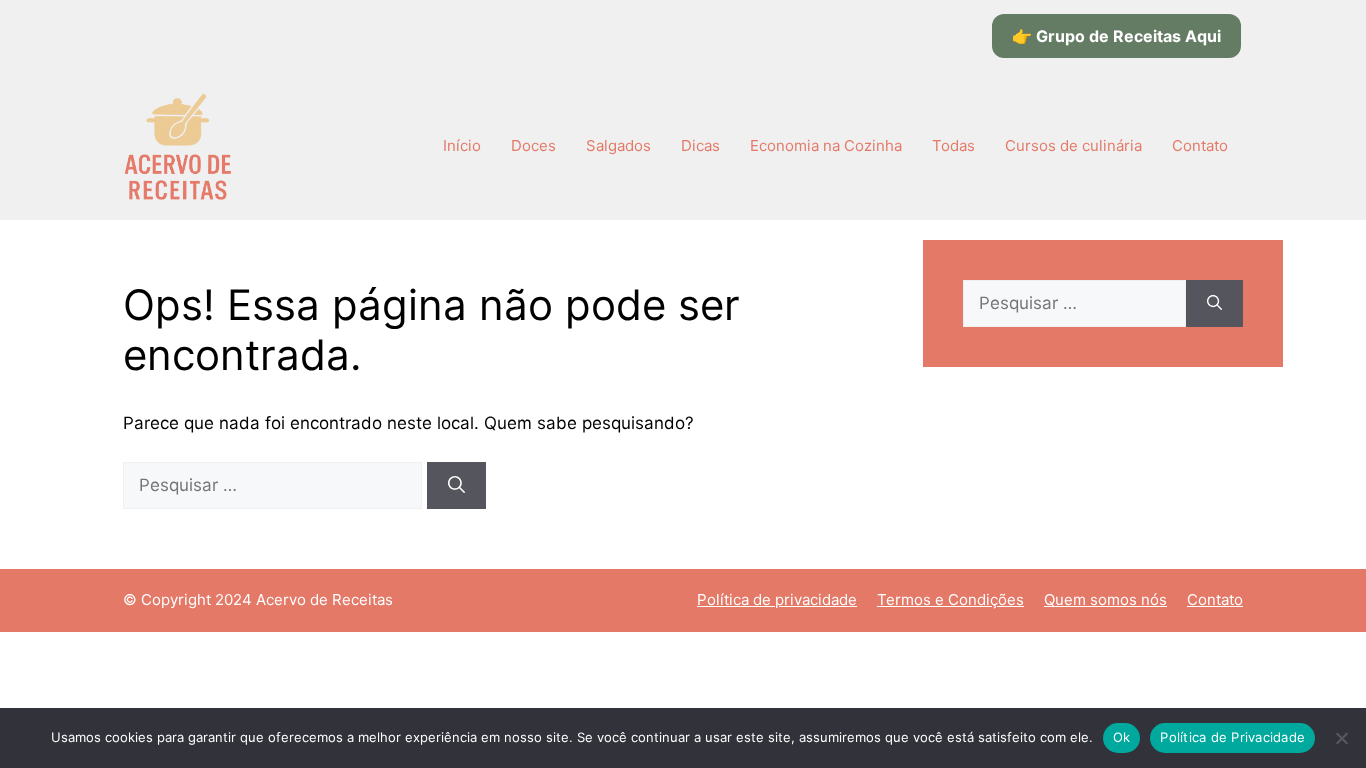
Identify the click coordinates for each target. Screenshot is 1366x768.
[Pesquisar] (456, 486)
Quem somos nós (1105, 599)
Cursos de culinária (1073, 145)
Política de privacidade (777, 599)
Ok (1122, 737)
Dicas (700, 145)
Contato (1200, 145)
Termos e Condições (950, 599)
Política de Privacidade (1232, 737)
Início (462, 145)
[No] (1341, 738)
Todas (953, 145)
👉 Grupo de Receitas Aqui (1116, 36)
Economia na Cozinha (826, 145)
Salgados (618, 145)
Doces (533, 145)
